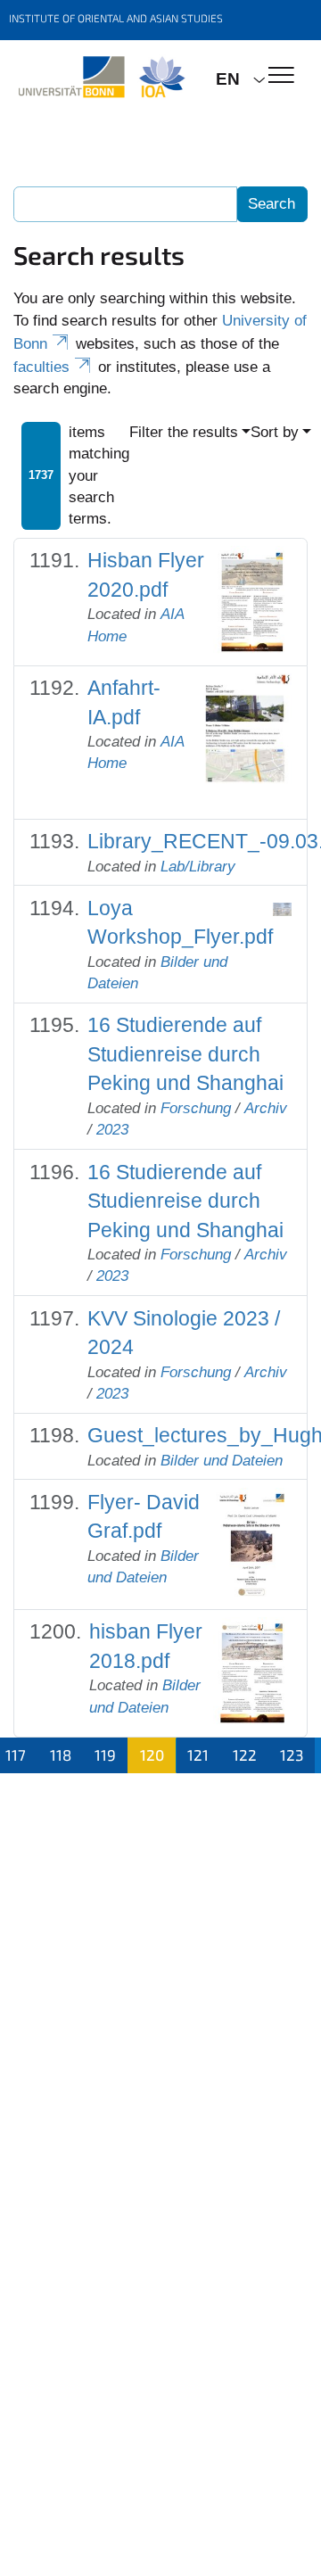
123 (292, 1754)
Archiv (266, 1108)
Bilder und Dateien (222, 1461)
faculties (41, 367)
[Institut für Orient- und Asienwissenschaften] (101, 78)
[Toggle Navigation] (281, 76)
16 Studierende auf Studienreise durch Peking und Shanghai (185, 1054)
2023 (112, 1130)
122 (245, 1754)
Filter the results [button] (184, 432)
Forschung (196, 1108)
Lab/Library (198, 867)
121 (198, 1754)
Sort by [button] (275, 432)
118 (61, 1754)
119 (105, 1754)
